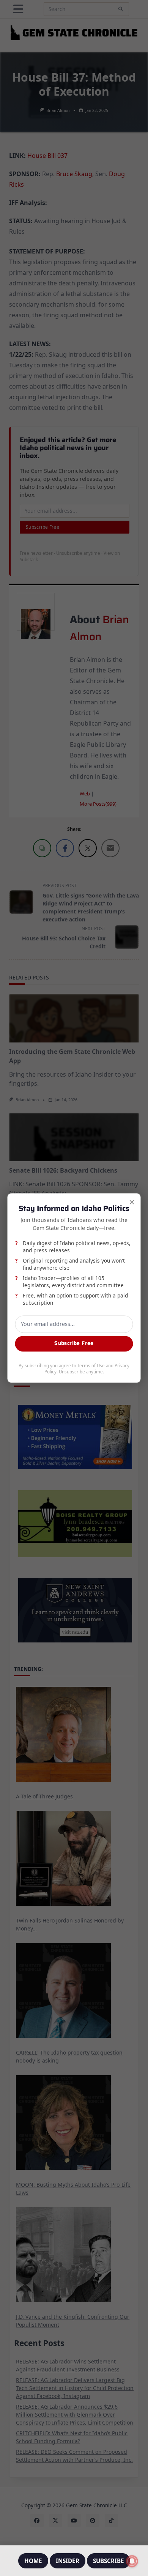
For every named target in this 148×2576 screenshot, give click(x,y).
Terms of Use (91, 1366)
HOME (33, 2561)
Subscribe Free (74, 1344)
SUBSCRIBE (109, 2561)
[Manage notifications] (132, 2561)
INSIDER (68, 2561)
